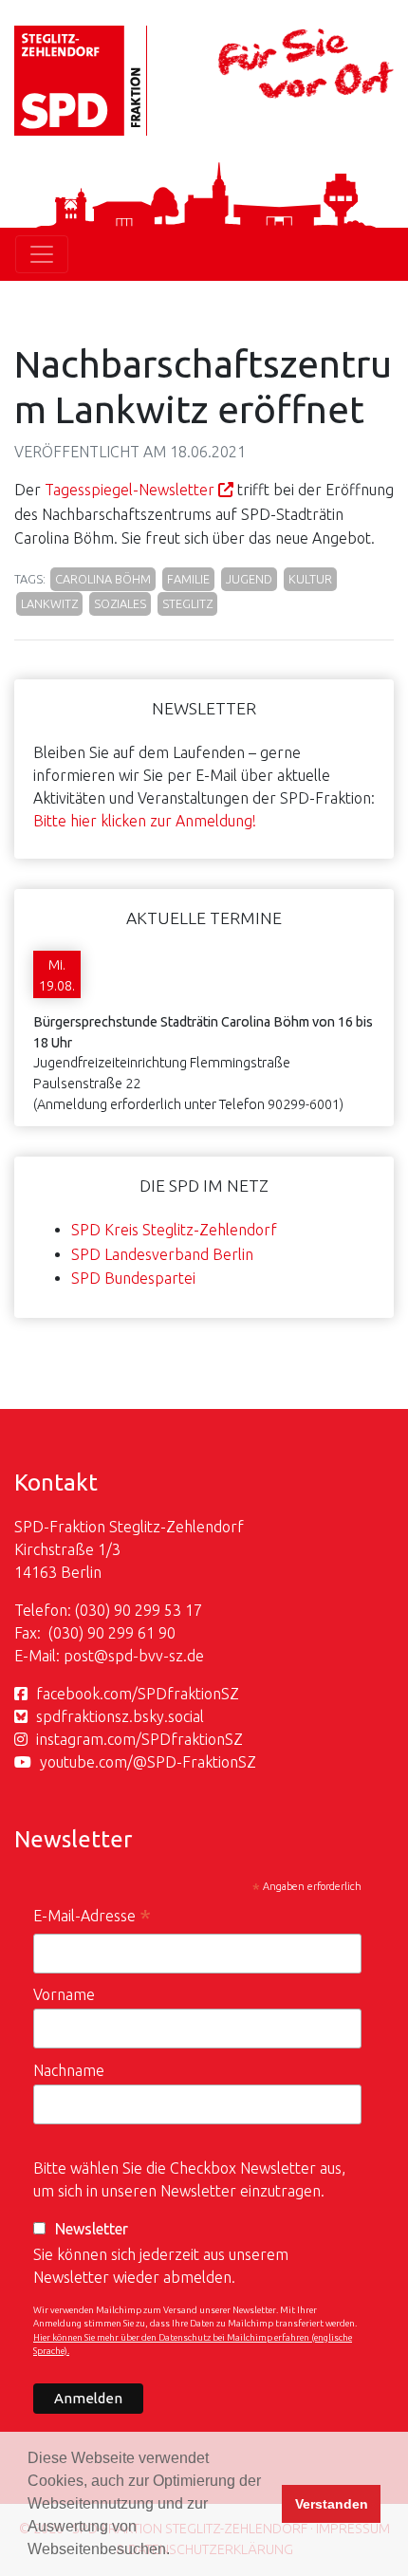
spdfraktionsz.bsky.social (120, 1716)
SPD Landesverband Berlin (162, 1254)
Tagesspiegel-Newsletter (130, 490)
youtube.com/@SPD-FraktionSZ (148, 1762)
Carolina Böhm (103, 579)
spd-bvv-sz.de (156, 1656)
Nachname (69, 2070)
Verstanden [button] (332, 2504)
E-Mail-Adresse (92, 1918)
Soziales (120, 603)
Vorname (64, 1994)
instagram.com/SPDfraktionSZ (139, 1739)
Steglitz (187, 603)
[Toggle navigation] (42, 254)
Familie (188, 579)
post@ (86, 1656)
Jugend (249, 579)
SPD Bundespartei (133, 1278)
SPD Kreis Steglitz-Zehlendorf (174, 1230)
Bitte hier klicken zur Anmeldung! (145, 821)
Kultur (310, 579)
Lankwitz (49, 603)
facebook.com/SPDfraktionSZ (138, 1694)
